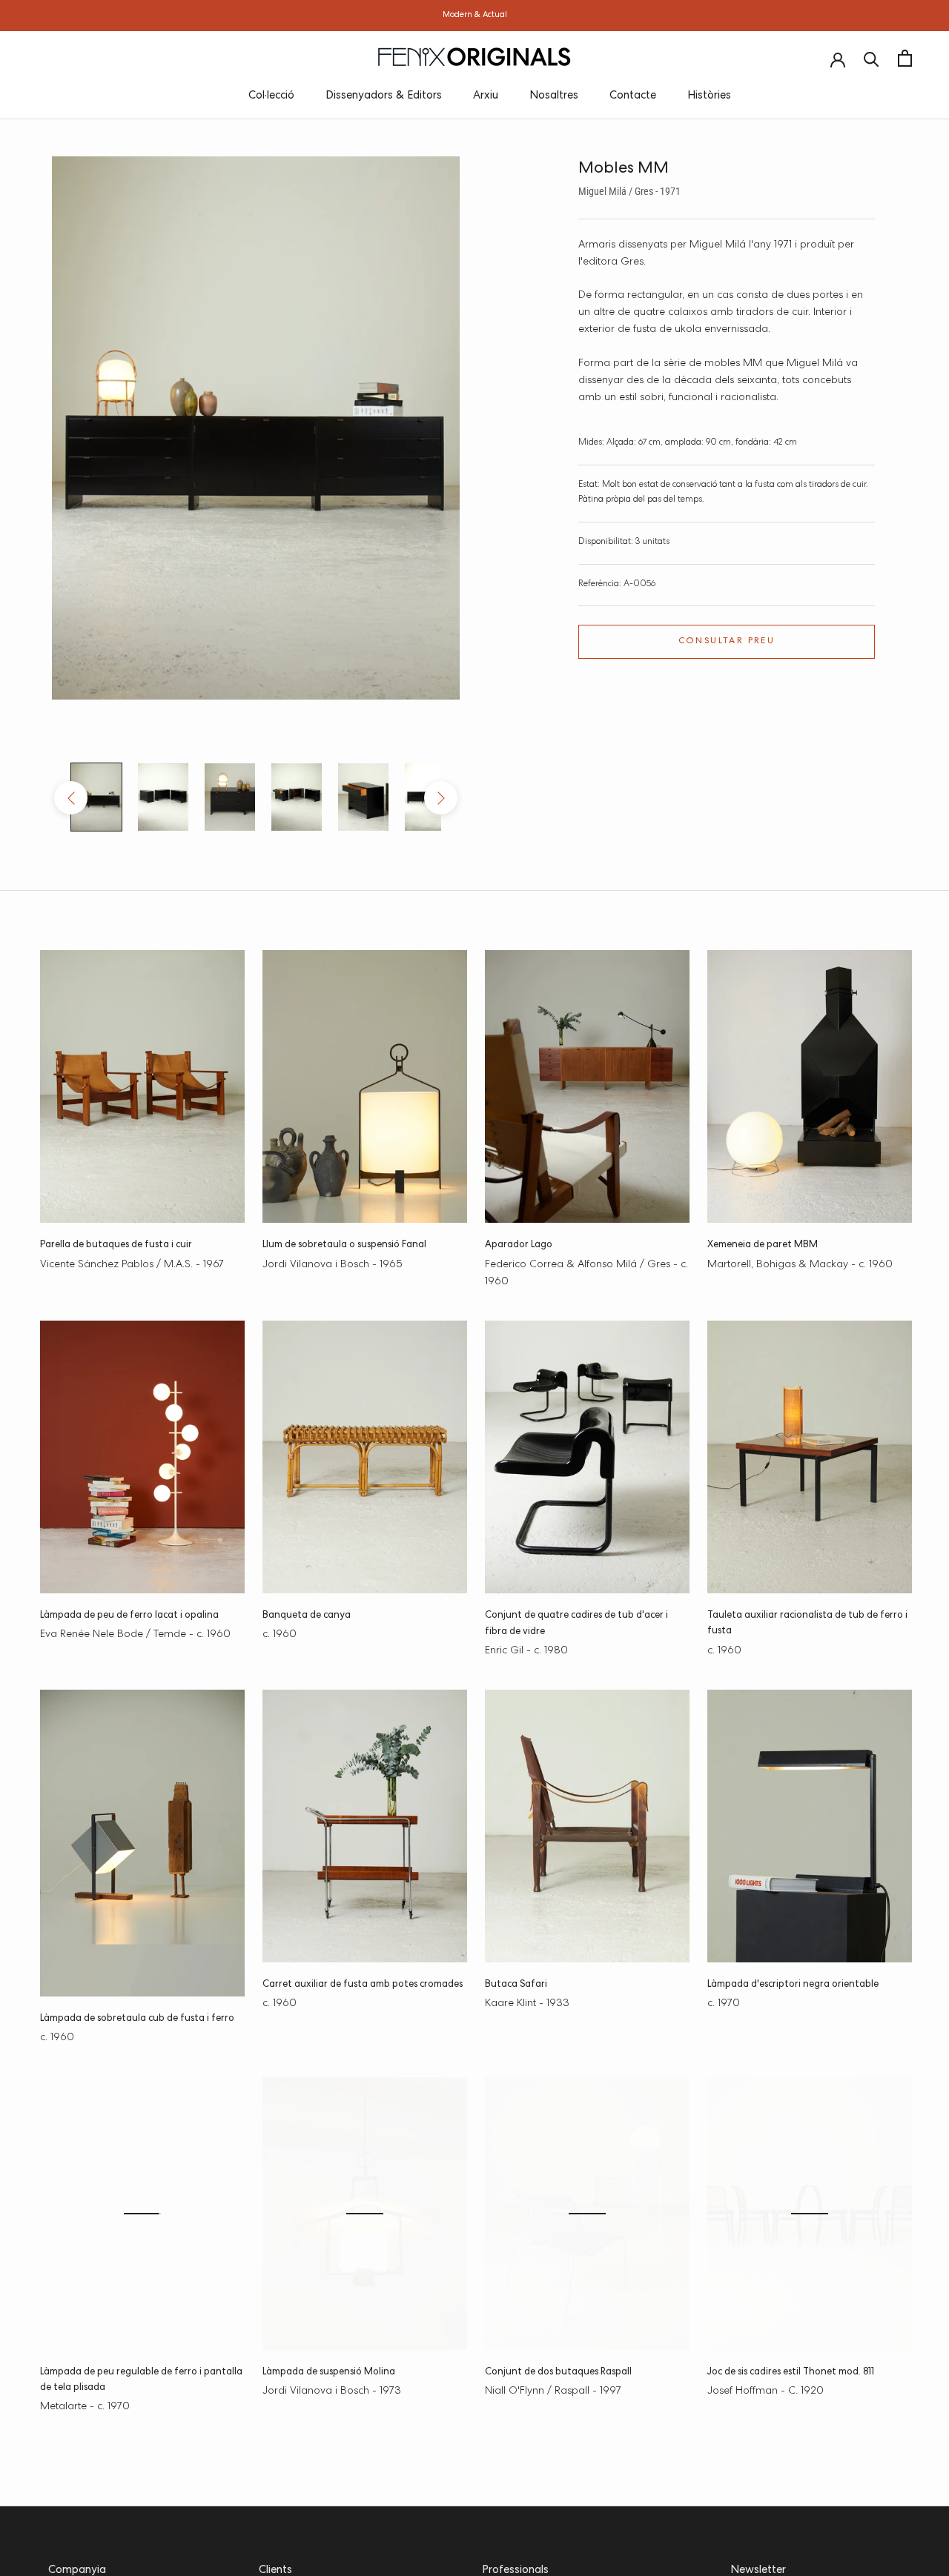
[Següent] (441, 798)
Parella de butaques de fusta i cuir (116, 1245)
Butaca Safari (516, 1985)
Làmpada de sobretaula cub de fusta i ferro (137, 2019)
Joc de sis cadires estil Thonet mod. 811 (791, 2373)
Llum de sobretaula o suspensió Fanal (344, 1245)
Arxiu (486, 96)
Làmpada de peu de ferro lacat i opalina (129, 1616)
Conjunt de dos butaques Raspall (558, 2373)
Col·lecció (271, 96)
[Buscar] (872, 58)
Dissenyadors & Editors (384, 96)
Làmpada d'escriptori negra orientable (793, 1985)
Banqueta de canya (307, 1616)
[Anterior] (71, 798)
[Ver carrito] (905, 58)
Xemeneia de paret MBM (763, 1245)
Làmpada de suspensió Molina (329, 2373)
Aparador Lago (519, 1245)
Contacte (633, 96)
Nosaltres (554, 96)
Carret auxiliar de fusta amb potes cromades (363, 1985)
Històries (709, 96)
